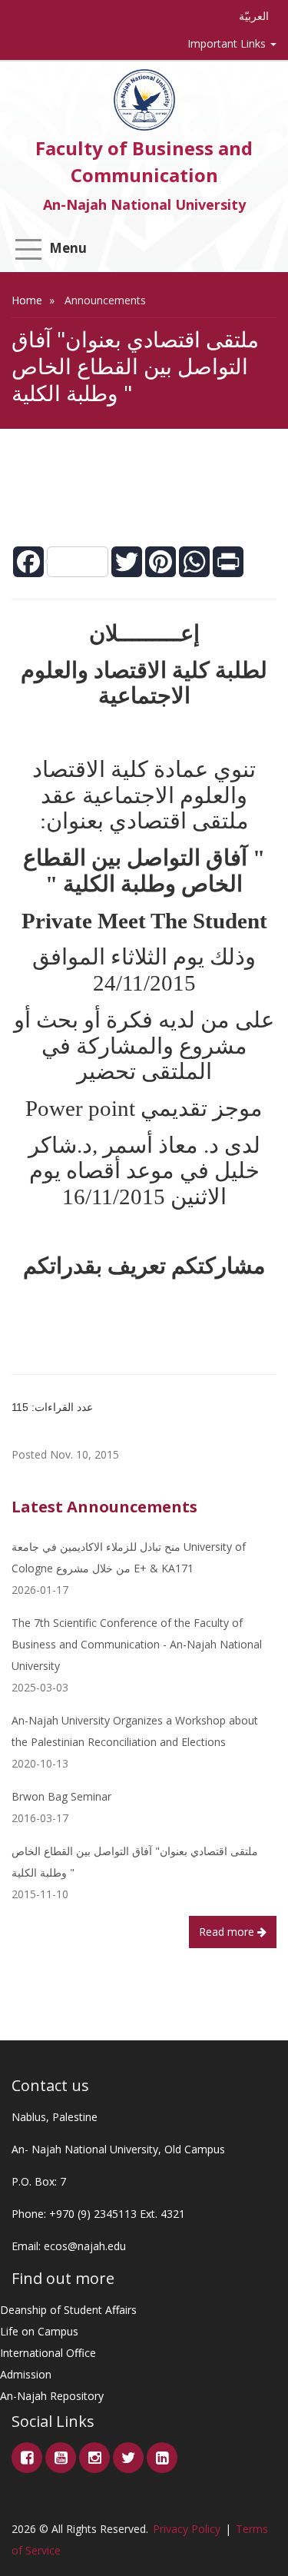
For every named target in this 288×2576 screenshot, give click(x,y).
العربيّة (254, 16)
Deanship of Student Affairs (68, 2310)
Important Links (228, 43)
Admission (26, 2374)
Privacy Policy (187, 2529)
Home (27, 300)
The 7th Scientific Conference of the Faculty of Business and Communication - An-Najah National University (137, 1644)
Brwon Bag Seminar (61, 1796)
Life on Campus (39, 2331)
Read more (228, 1932)
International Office (48, 2353)
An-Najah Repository (52, 2396)
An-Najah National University (144, 204)
